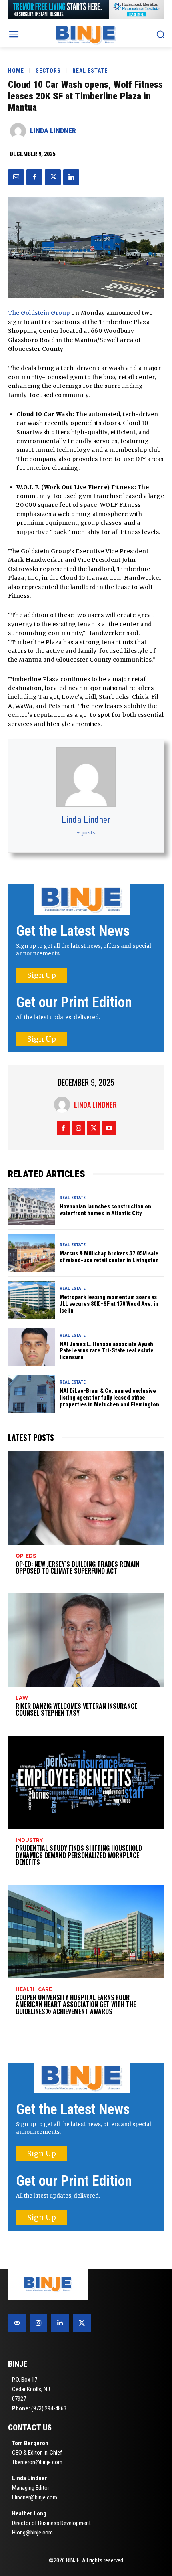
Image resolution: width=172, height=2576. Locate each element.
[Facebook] (34, 177)
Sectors (48, 71)
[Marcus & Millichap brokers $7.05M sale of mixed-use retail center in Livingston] (31, 1253)
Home (16, 71)
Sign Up (42, 975)
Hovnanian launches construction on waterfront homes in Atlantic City (105, 1210)
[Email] (16, 177)
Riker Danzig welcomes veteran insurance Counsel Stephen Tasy (76, 1710)
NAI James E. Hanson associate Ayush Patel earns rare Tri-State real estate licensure (107, 1351)
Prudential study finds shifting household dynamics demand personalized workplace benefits (79, 1855)
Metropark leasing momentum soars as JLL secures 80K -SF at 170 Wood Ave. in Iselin (109, 1304)
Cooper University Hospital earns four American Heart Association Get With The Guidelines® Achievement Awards (76, 2004)
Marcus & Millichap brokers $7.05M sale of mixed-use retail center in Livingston (109, 1257)
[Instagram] (79, 1128)
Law (22, 1698)
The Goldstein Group (39, 313)
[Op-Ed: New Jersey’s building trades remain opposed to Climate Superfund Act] (86, 1498)
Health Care (34, 1989)
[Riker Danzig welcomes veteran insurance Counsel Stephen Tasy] (86, 1640)
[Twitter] (53, 177)
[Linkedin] (71, 177)
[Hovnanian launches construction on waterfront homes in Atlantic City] (31, 1206)
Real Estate (90, 71)
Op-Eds (26, 1556)
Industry (29, 1840)
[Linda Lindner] (20, 131)
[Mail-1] (17, 2323)
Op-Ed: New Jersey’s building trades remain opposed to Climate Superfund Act (77, 1568)
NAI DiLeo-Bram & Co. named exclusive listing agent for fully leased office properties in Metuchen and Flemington (109, 1398)
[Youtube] (109, 1128)
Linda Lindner (53, 131)
